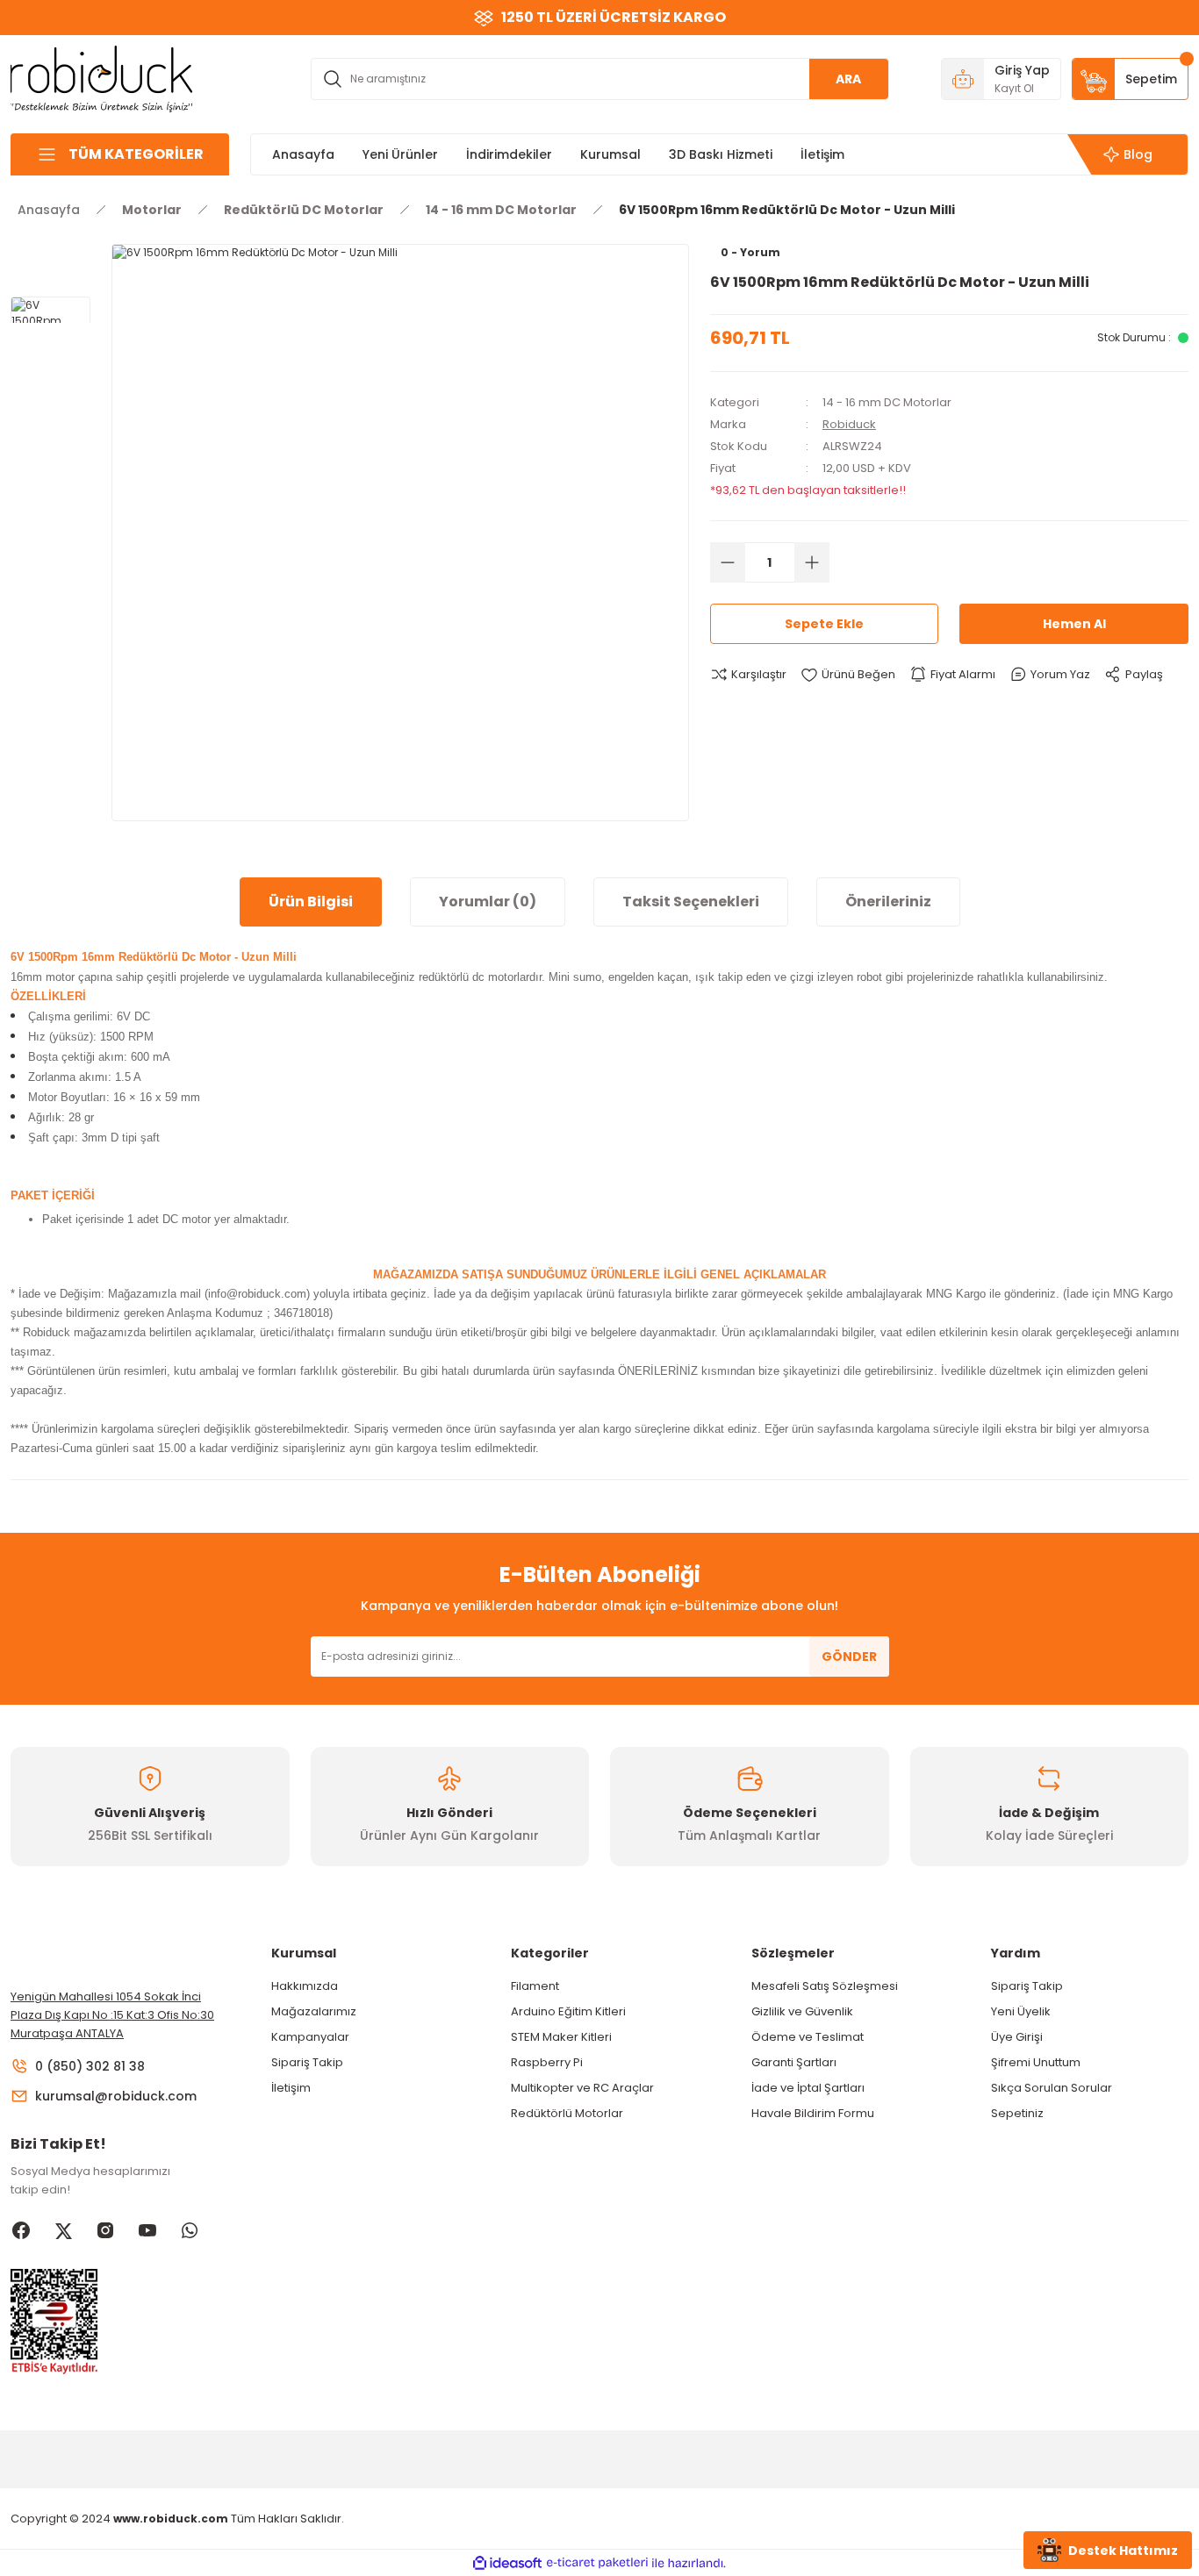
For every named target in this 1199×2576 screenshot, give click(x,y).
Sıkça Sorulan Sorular (1052, 2088)
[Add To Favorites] (848, 675)
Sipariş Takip (307, 2062)
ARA (848, 79)
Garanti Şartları (794, 2062)
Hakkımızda (305, 1986)
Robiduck (849, 424)
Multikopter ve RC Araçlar (582, 2088)
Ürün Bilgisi (311, 902)
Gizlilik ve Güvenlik (802, 2011)
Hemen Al (1074, 624)
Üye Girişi (1017, 2037)
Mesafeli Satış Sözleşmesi (825, 1986)
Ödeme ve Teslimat (808, 2037)
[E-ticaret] (597, 2563)
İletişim (291, 2088)
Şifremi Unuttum (1036, 2062)
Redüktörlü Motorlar (567, 2113)
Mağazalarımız (314, 2011)
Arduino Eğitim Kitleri (568, 2011)
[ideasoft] (507, 2563)
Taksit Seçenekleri (691, 902)
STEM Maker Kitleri (561, 2037)
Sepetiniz (1017, 2113)
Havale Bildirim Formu (813, 2113)
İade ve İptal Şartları (808, 2088)
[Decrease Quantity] (728, 562)
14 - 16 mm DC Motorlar (887, 402)
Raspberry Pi (547, 2062)
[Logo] (102, 78)
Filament (535, 1986)
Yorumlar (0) (488, 902)
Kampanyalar (310, 2037)
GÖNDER (849, 1657)
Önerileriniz (888, 902)
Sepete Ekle (824, 624)
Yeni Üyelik (1021, 2011)
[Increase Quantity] (812, 562)
